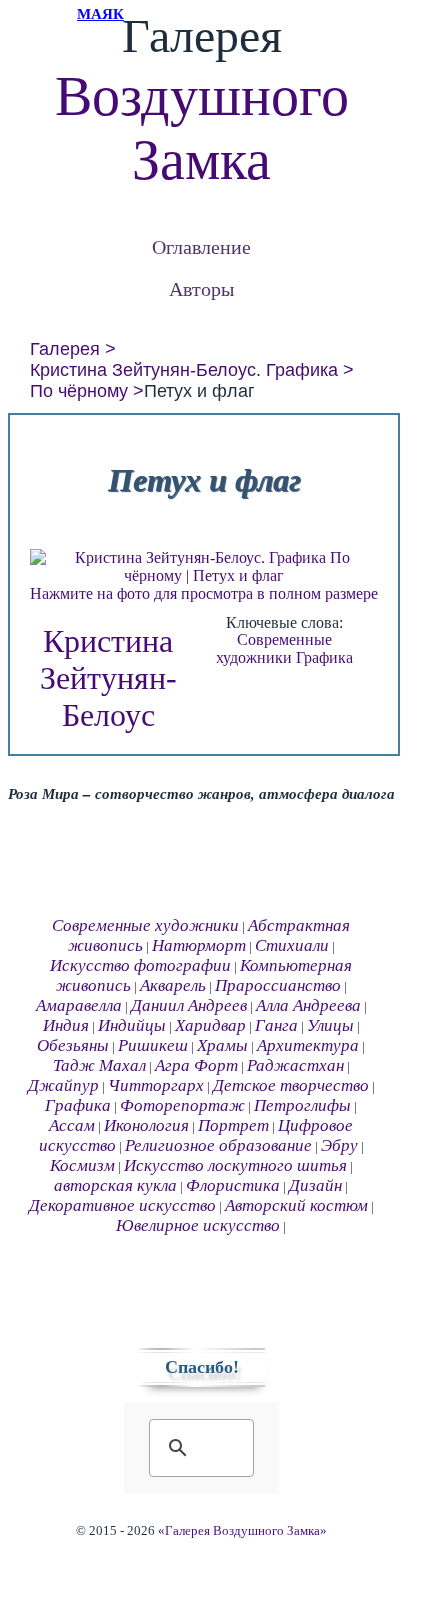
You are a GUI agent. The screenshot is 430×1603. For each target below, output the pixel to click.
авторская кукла (115, 1185)
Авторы (201, 288)
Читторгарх (156, 1085)
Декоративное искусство (122, 1205)
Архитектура (308, 1045)
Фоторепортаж (182, 1105)
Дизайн (315, 1185)
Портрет (233, 1125)
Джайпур (63, 1085)
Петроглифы (302, 1105)
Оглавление (201, 246)
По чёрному (79, 391)
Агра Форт (196, 1065)
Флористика (233, 1185)
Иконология (146, 1125)
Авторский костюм (296, 1205)
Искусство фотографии (140, 965)
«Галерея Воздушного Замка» (242, 1531)
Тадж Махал (99, 1065)
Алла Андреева (308, 1005)
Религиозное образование (218, 1145)
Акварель (173, 985)
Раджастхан (295, 1065)
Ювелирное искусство (198, 1225)
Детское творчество (291, 1085)
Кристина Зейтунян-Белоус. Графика (184, 370)
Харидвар (210, 1025)
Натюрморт (199, 945)
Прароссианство (278, 985)
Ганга (276, 1025)
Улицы (330, 1025)
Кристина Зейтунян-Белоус (108, 678)
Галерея (65, 349)
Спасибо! (202, 1367)
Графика (324, 657)
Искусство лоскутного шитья (235, 1165)
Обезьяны (73, 1045)
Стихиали (292, 945)
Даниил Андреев (189, 1005)
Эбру (339, 1145)
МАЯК (100, 14)
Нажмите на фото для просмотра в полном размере (204, 593)
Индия (66, 1025)
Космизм (82, 1165)
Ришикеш (153, 1045)
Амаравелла (79, 1005)
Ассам (72, 1125)
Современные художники (274, 648)
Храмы (222, 1045)
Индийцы (132, 1025)
